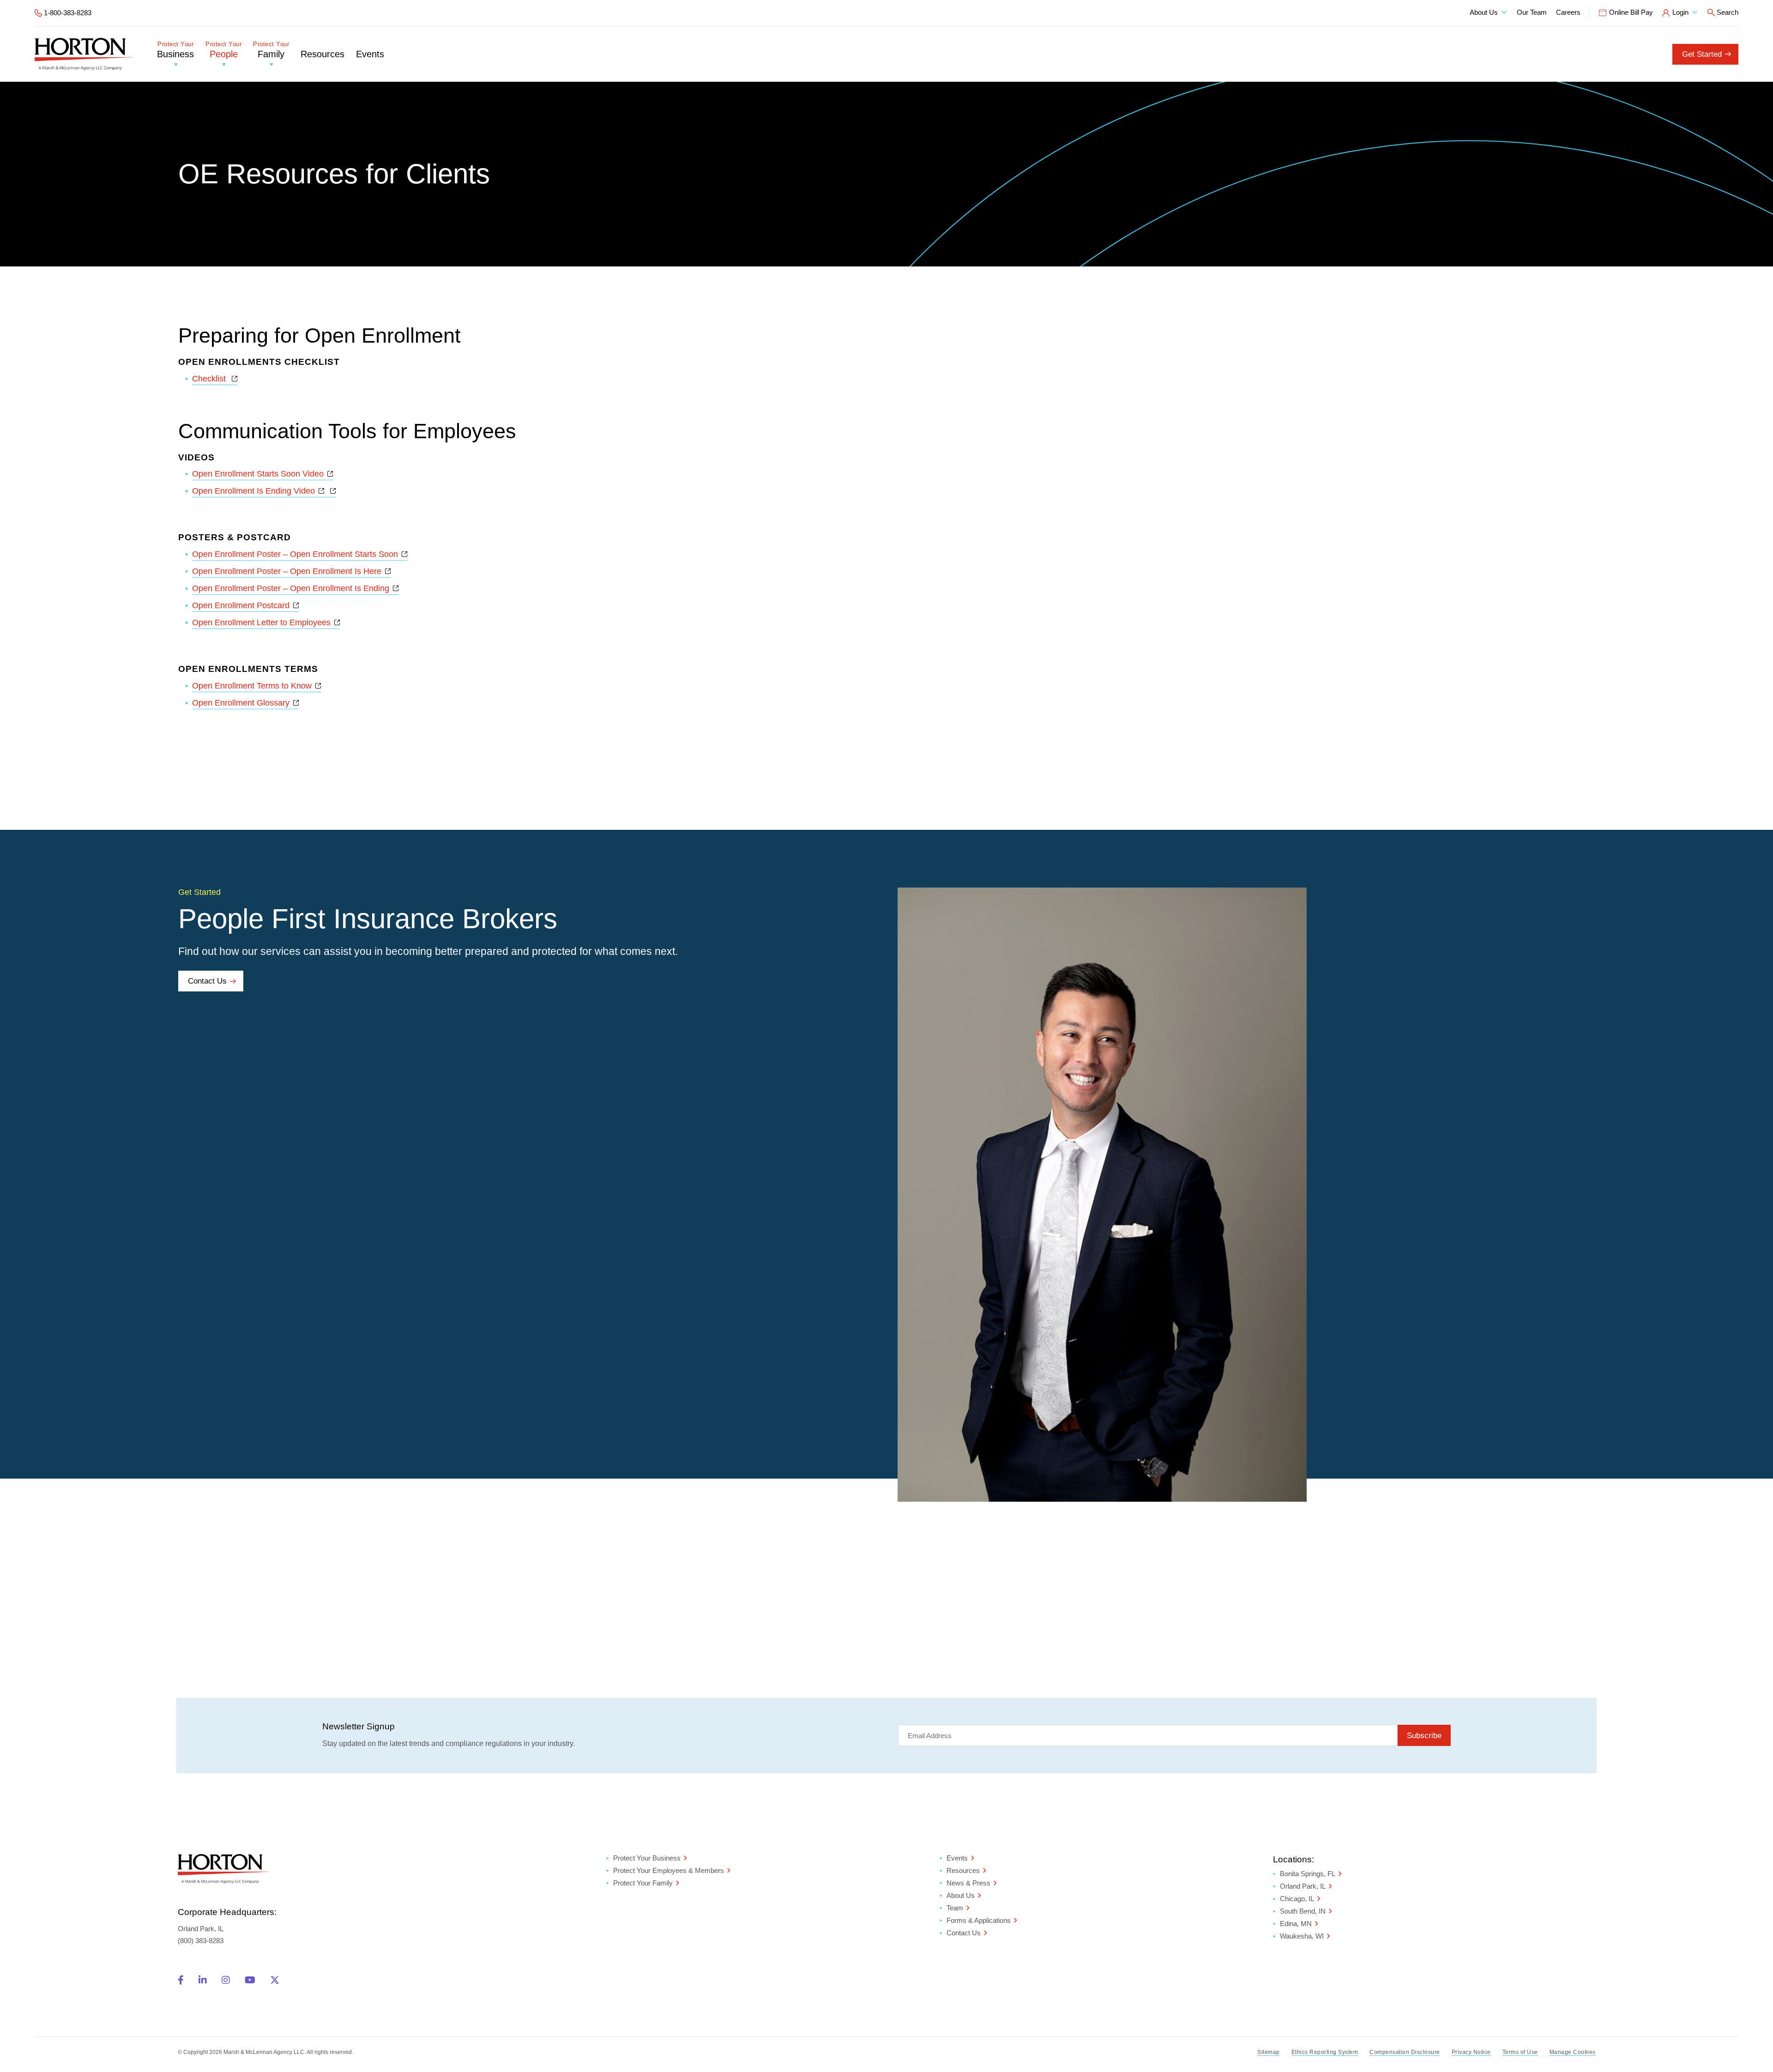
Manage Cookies (1573, 2052)
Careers (1568, 12)
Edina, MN (1296, 1924)
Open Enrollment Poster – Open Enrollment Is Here (291, 571)
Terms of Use (1520, 2052)
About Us (1484, 12)
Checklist (215, 379)
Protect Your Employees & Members (669, 1870)
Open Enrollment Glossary (245, 703)
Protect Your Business (647, 1858)
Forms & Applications (979, 1920)
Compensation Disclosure (1405, 2052)
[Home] (84, 54)
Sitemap (1269, 2052)
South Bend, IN (1303, 1911)
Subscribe (1424, 1736)
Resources (323, 54)
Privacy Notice (1471, 2052)
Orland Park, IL (1303, 1886)
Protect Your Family (643, 1883)
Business (175, 50)
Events (370, 54)
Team (955, 1908)
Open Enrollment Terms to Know (256, 686)
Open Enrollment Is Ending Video (258, 491)
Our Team (1532, 12)
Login (1680, 12)
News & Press (968, 1883)
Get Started (1702, 54)
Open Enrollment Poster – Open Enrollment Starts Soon (300, 554)
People (223, 50)
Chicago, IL (1297, 1899)
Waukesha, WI (1302, 1936)
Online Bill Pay (1631, 12)
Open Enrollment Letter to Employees (266, 622)
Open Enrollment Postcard (245, 605)
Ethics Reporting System (1325, 2052)
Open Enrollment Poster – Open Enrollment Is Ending (295, 588)
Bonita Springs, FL (1308, 1874)
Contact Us (207, 981)
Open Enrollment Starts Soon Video (262, 474)
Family (271, 50)
